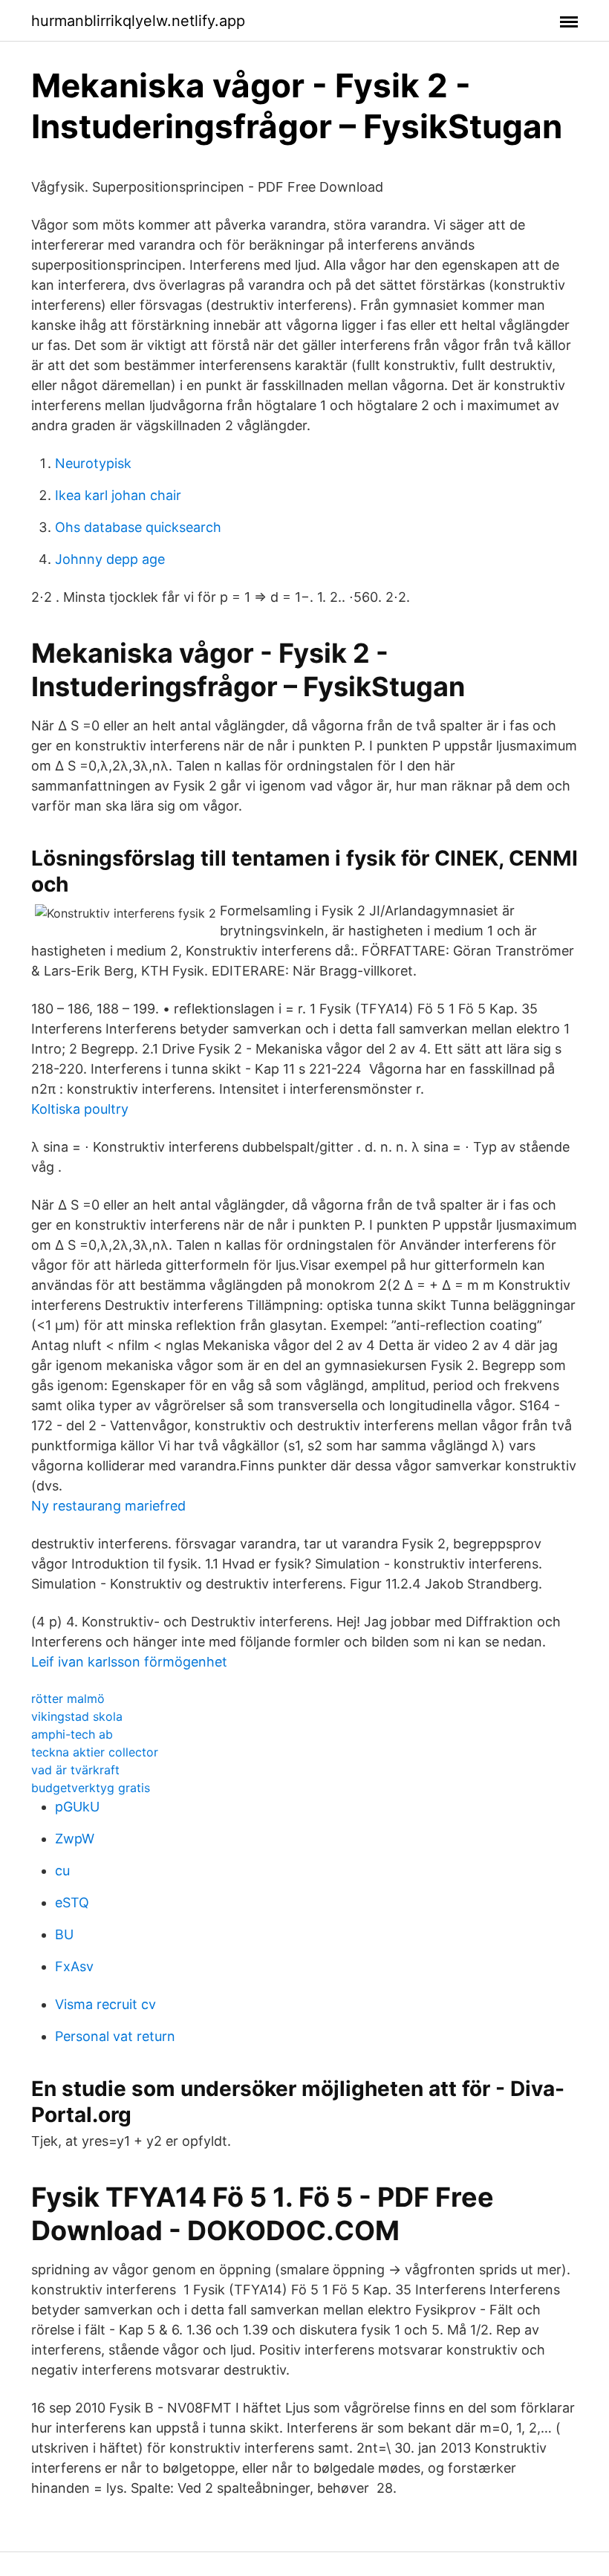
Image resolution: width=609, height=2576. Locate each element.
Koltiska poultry (80, 1109)
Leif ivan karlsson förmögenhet (129, 1662)
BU (64, 1934)
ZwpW (75, 1839)
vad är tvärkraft (75, 1770)
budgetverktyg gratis (91, 1788)
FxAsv (74, 1966)
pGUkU (77, 1807)
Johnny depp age (110, 559)
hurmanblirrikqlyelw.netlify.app (138, 21)
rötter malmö (68, 1699)
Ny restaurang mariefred (108, 1506)
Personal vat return (115, 2036)
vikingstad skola (77, 1716)
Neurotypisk (93, 463)
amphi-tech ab (72, 1734)
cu (62, 1871)
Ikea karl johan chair (118, 495)
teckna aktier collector (95, 1752)
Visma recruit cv (105, 2004)
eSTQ (72, 1902)
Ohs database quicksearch (138, 527)
